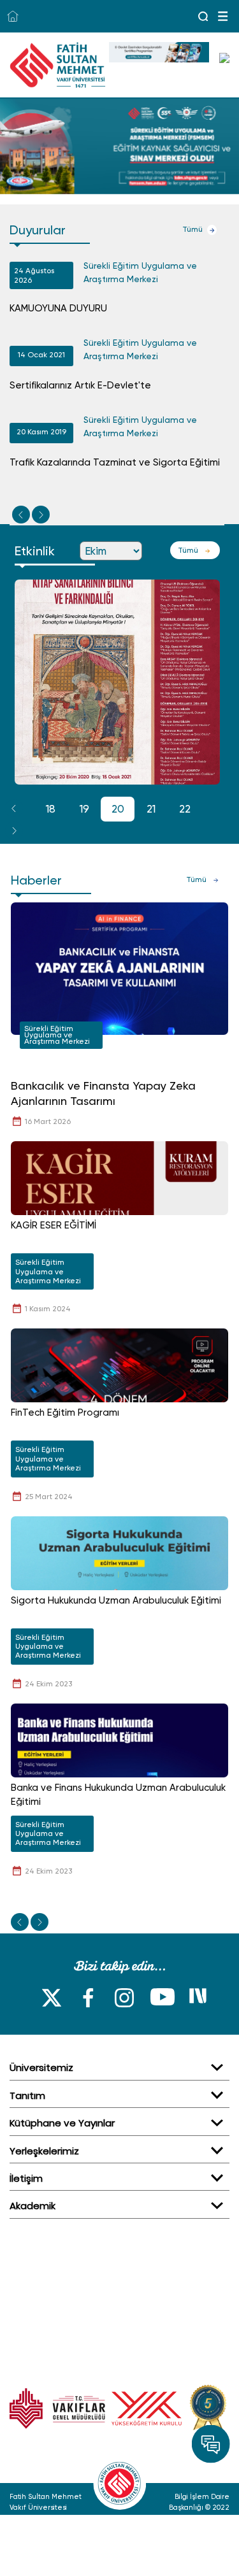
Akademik (33, 2206)
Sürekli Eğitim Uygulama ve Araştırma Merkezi (140, 272)
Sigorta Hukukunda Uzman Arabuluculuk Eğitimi (116, 1600)
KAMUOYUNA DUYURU (58, 308)
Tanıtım (27, 2096)
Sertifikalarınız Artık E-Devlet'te (80, 385)
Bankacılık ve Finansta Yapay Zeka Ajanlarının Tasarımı (103, 1093)
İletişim (26, 2178)
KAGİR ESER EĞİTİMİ (54, 1225)
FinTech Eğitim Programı (65, 1413)
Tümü (192, 229)
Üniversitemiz (41, 2067)
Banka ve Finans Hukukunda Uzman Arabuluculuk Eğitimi (118, 1795)
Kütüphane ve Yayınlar (62, 2123)
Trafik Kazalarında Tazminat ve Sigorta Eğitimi (115, 462)
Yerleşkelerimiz (44, 2151)
